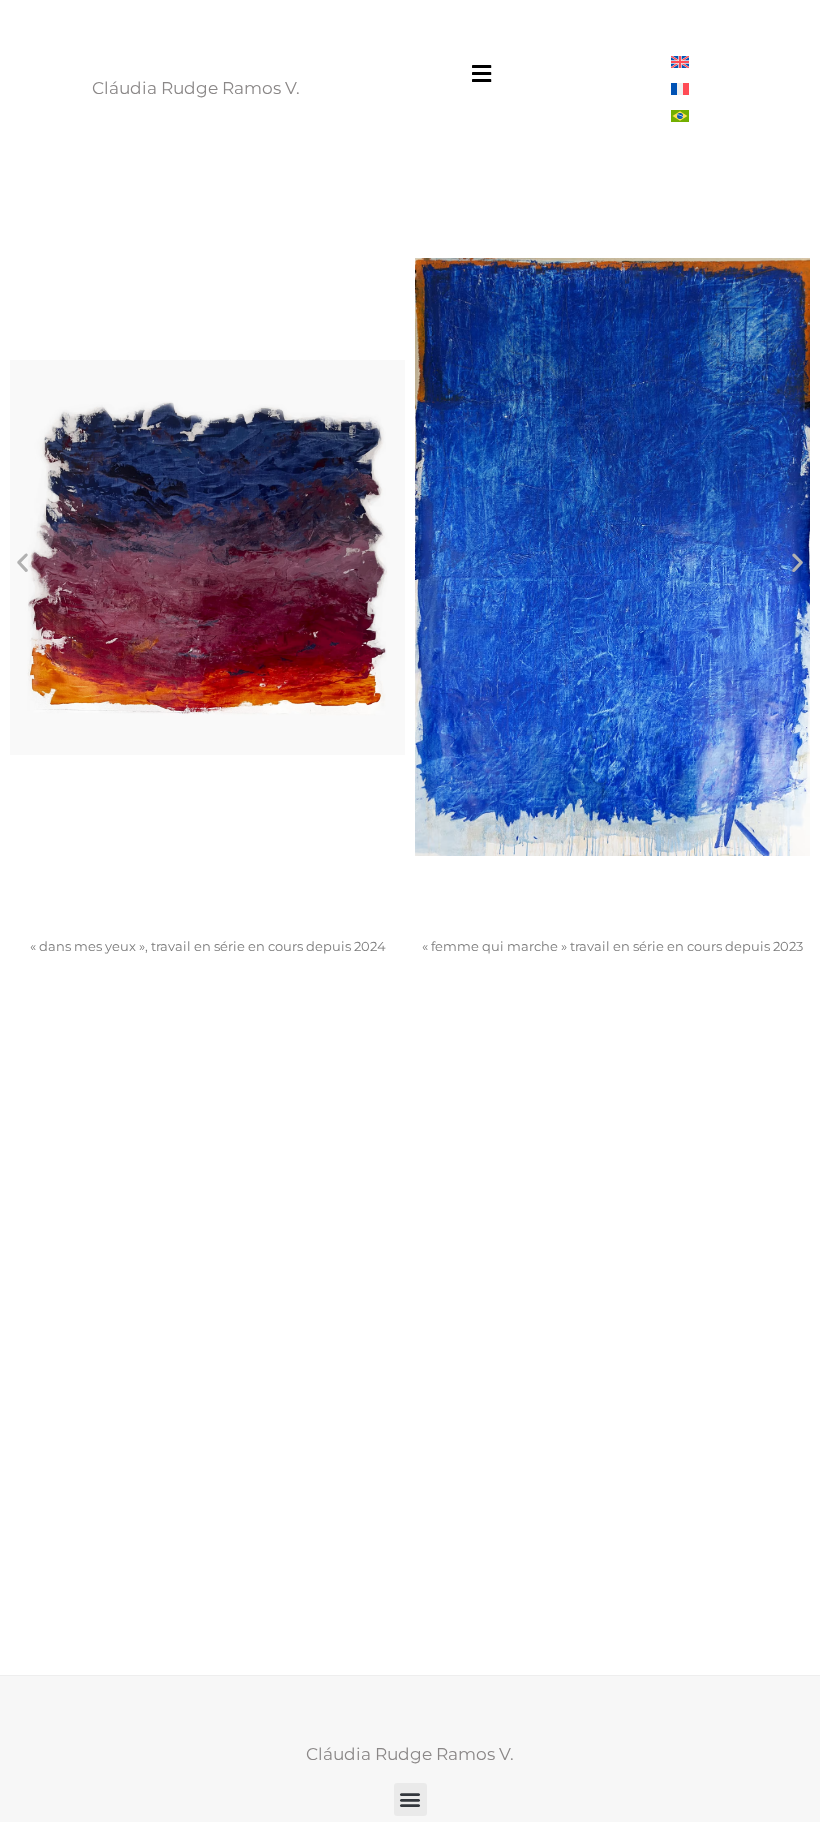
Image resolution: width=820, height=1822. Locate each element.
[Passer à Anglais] (680, 61)
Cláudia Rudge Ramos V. (196, 88)
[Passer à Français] (680, 88)
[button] (481, 73)
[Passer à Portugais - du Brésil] (680, 115)
